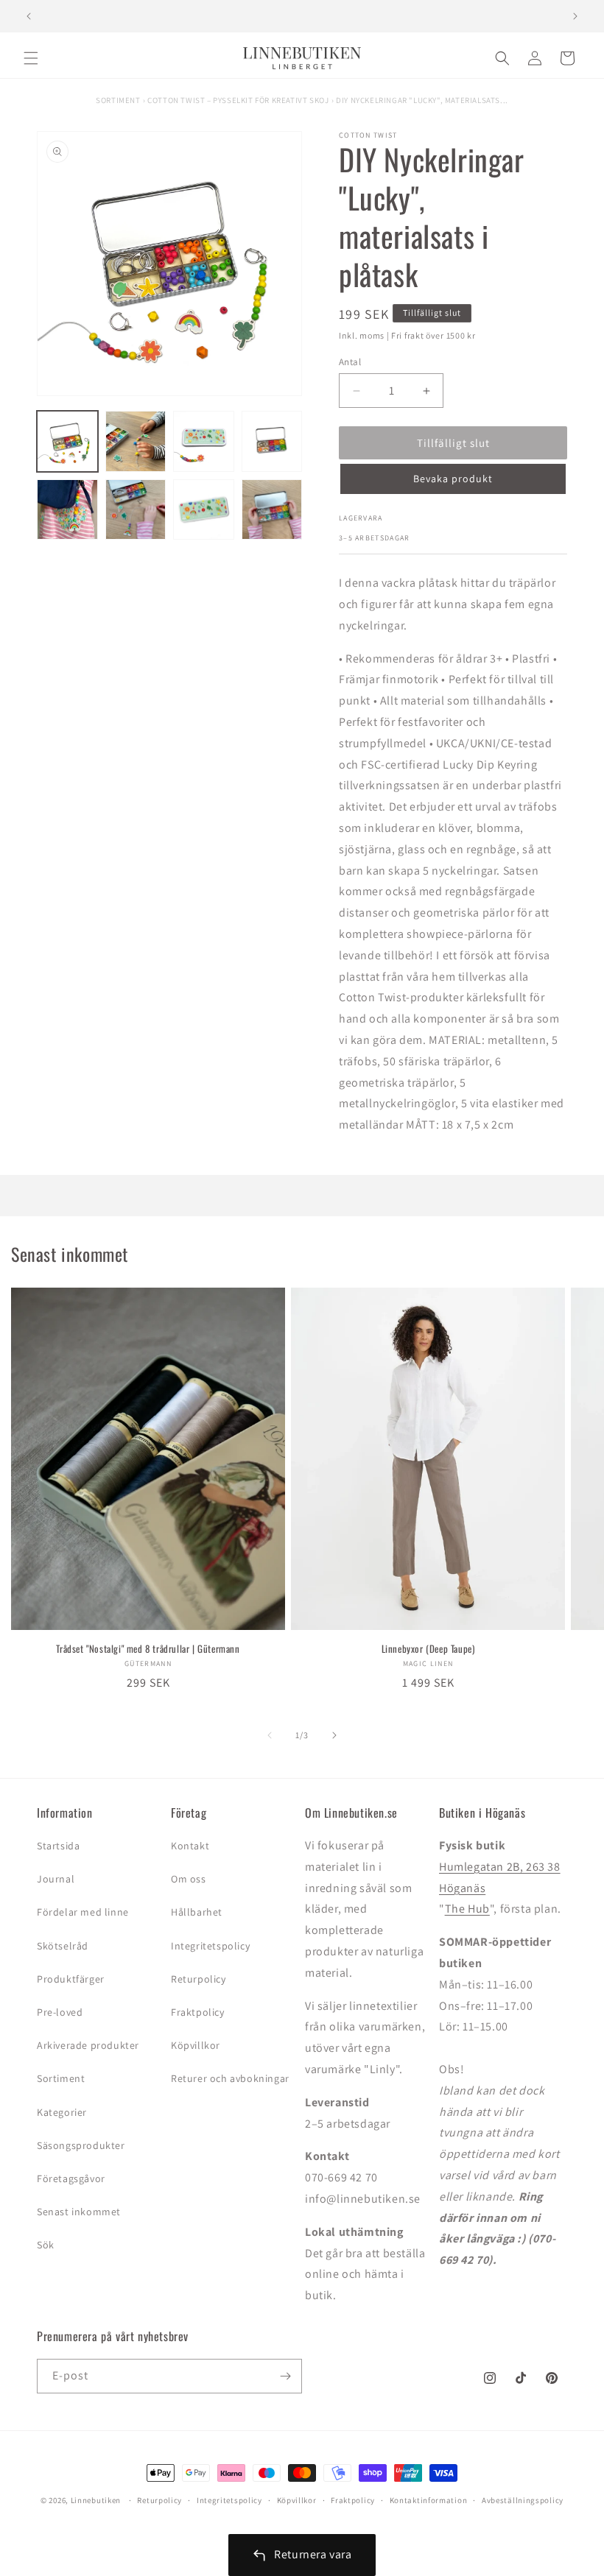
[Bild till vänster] (270, 1735)
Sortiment (118, 100)
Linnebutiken (97, 2500)
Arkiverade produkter (88, 2045)
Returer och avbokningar (230, 2078)
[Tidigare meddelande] (29, 16)
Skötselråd (63, 1946)
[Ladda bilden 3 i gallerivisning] (204, 441)
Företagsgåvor (71, 2178)
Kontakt (190, 1846)
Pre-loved (60, 2012)
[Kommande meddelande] (575, 16)
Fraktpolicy (198, 2012)
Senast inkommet (79, 2212)
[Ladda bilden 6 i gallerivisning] (136, 510)
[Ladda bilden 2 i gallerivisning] (136, 441)
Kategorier (62, 2112)
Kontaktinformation (429, 2500)
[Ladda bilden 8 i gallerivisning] (272, 510)
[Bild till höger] (334, 1735)
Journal (56, 1879)
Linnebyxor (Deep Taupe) (428, 1649)
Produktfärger (71, 1979)
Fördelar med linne (83, 1912)
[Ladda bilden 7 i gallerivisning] (204, 510)
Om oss (189, 1879)
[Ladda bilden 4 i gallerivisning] (272, 441)
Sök (46, 2245)
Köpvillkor (196, 2045)
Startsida (58, 1846)
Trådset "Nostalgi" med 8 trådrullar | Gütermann (148, 1649)
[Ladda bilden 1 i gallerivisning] (67, 441)
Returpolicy (199, 1979)
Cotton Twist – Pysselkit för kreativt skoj (238, 100)
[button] (31, 58)
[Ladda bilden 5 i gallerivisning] (67, 510)
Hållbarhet (197, 1912)
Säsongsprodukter (81, 2145)
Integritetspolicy (210, 1946)
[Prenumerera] (285, 2376)
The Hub (467, 1909)
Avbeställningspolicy (523, 2500)
